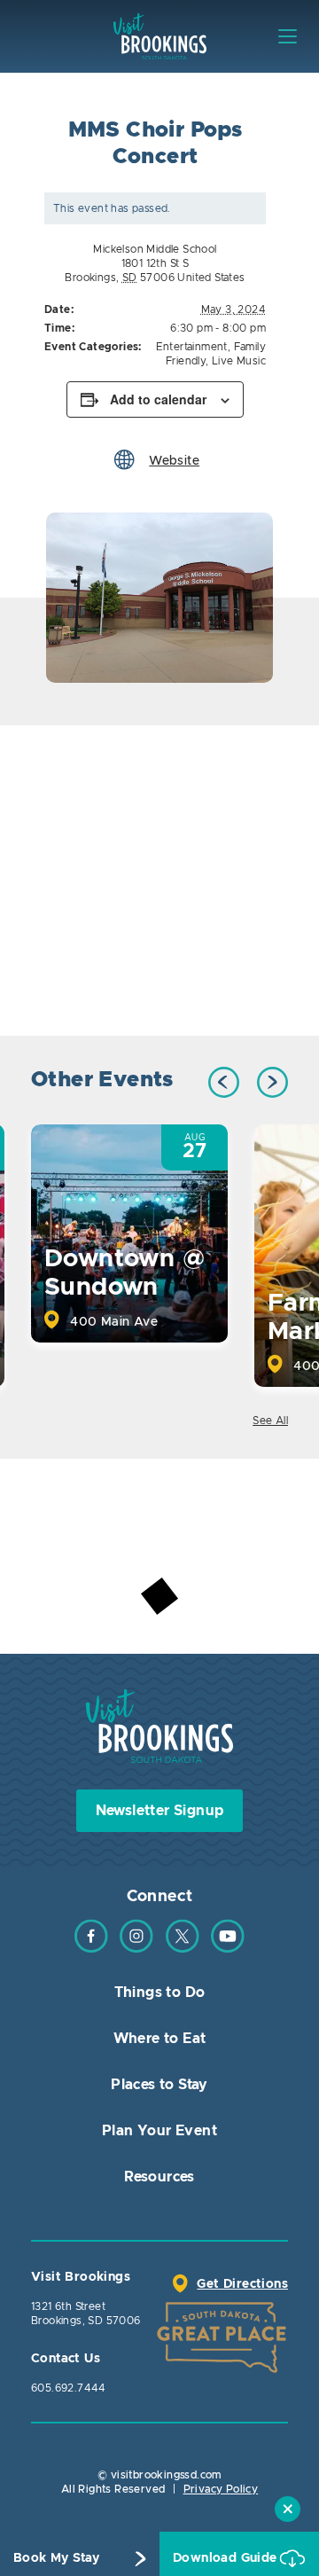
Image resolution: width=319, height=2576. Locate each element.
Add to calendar (158, 399)
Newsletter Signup (160, 1811)
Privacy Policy (221, 2489)
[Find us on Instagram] (136, 1949)
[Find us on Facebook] (91, 1949)
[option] (159, 598)
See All (270, 1421)
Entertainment (192, 347)
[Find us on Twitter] (183, 1949)
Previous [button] (224, 1082)
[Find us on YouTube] (228, 1949)
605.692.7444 (69, 2388)
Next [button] (272, 1082)
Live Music (239, 361)
